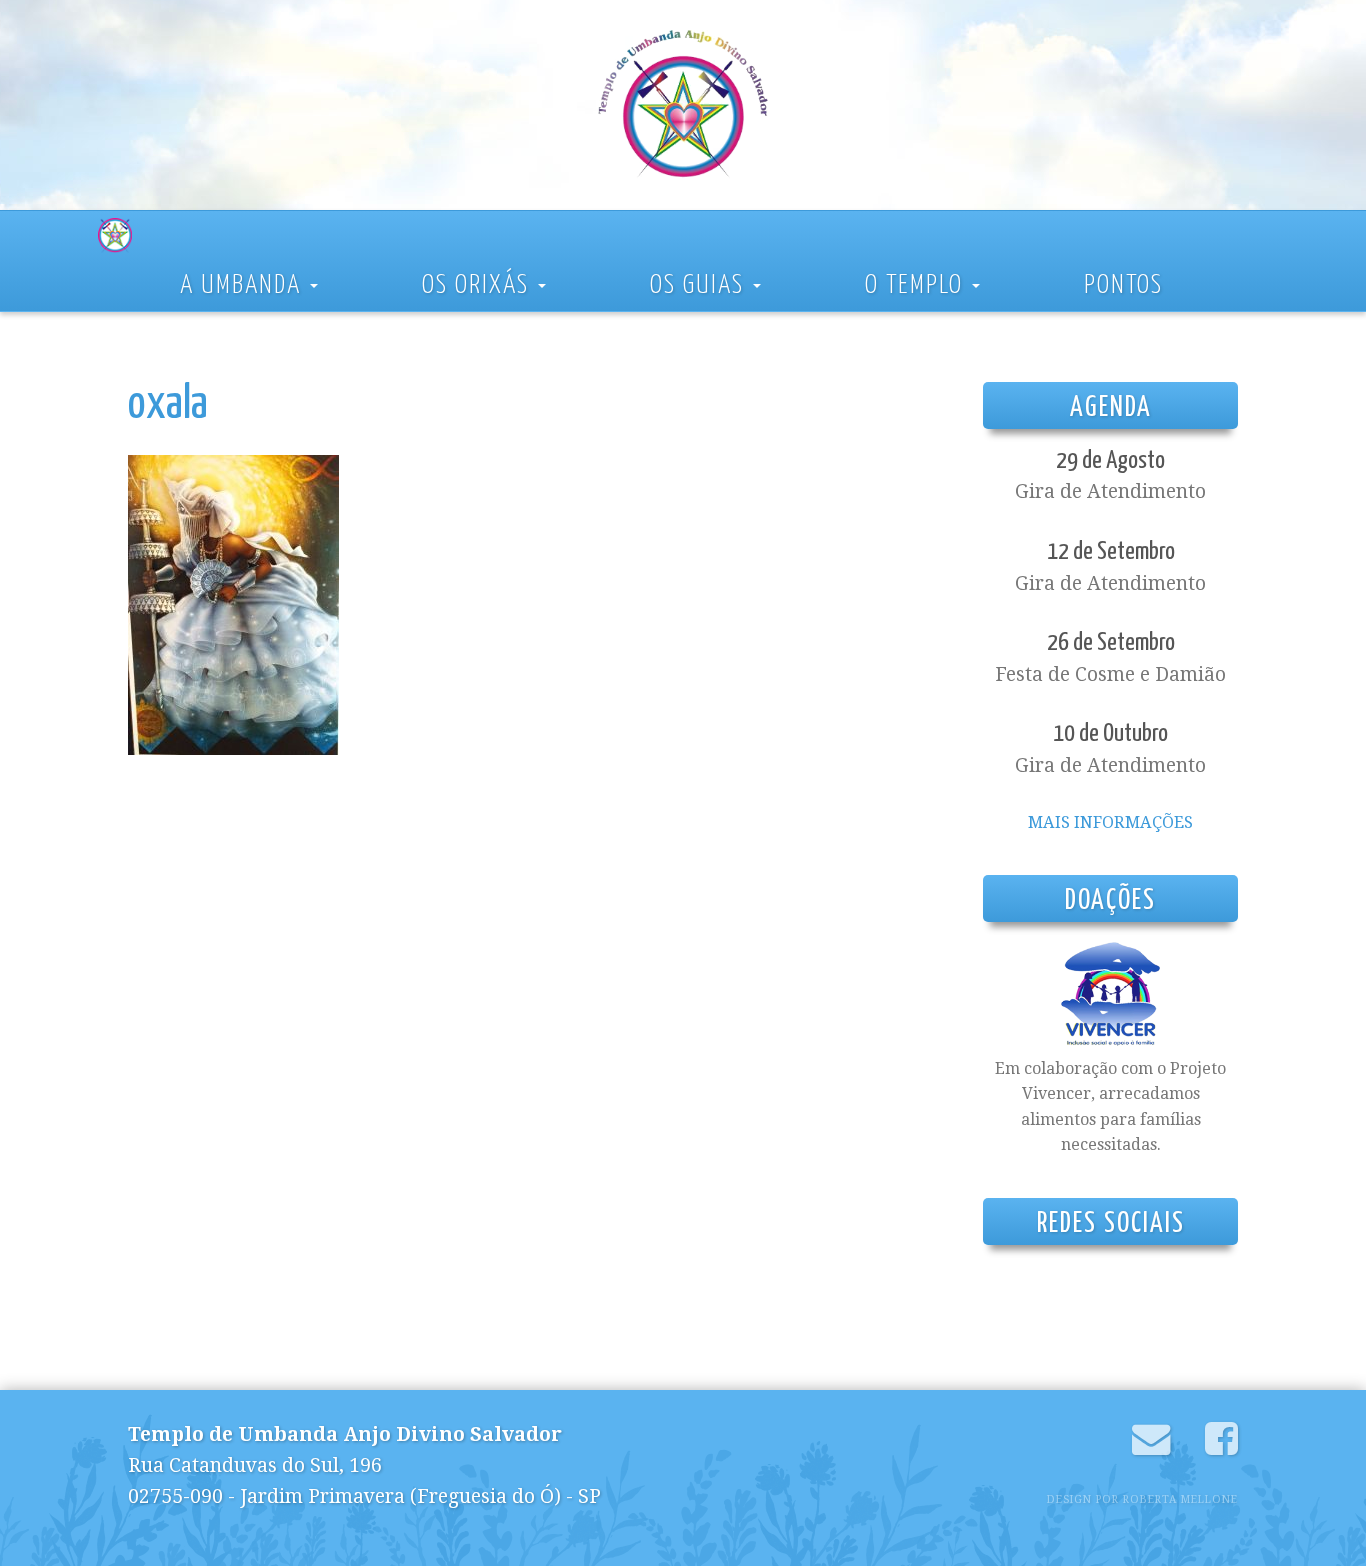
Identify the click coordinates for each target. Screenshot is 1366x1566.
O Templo (917, 285)
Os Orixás (479, 285)
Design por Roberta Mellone (1142, 1499)
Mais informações (1110, 822)
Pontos (1123, 285)
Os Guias (700, 285)
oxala (168, 405)
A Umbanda (244, 285)
